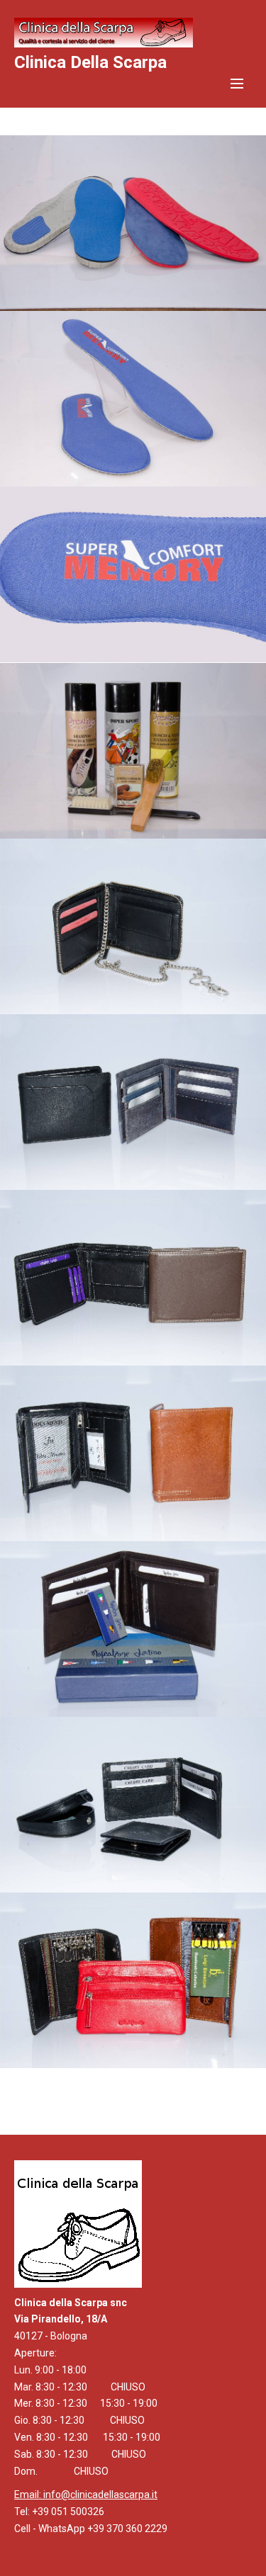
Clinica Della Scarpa (90, 62)
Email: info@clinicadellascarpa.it (86, 2495)
